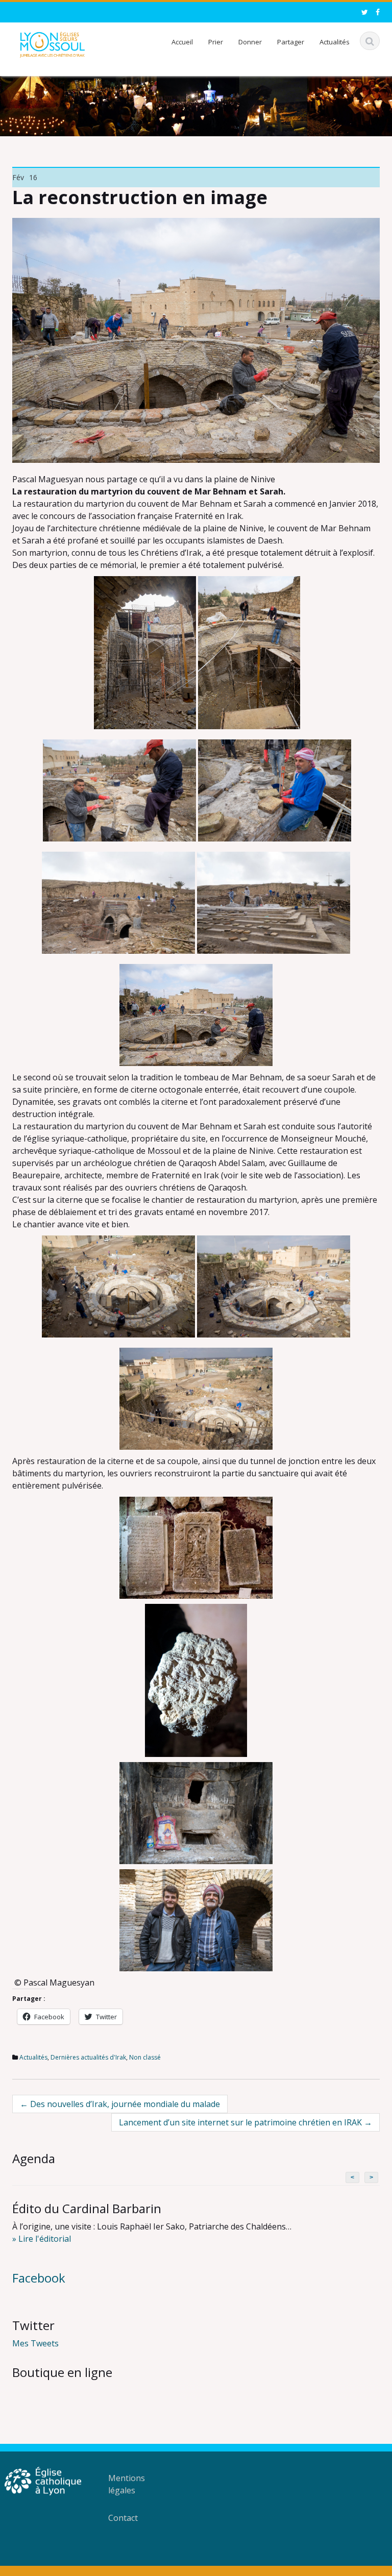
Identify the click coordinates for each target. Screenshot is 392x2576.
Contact (123, 2518)
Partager (291, 42)
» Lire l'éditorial (42, 2239)
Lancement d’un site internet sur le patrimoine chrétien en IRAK (246, 2122)
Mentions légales (127, 2484)
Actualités (335, 42)
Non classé (145, 2057)
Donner (250, 42)
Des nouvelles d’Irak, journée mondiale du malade (120, 2104)
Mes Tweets (35, 2343)
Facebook (39, 2278)
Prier (216, 42)
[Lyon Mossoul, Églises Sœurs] (52, 43)
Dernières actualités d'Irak (88, 2057)
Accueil (182, 42)
